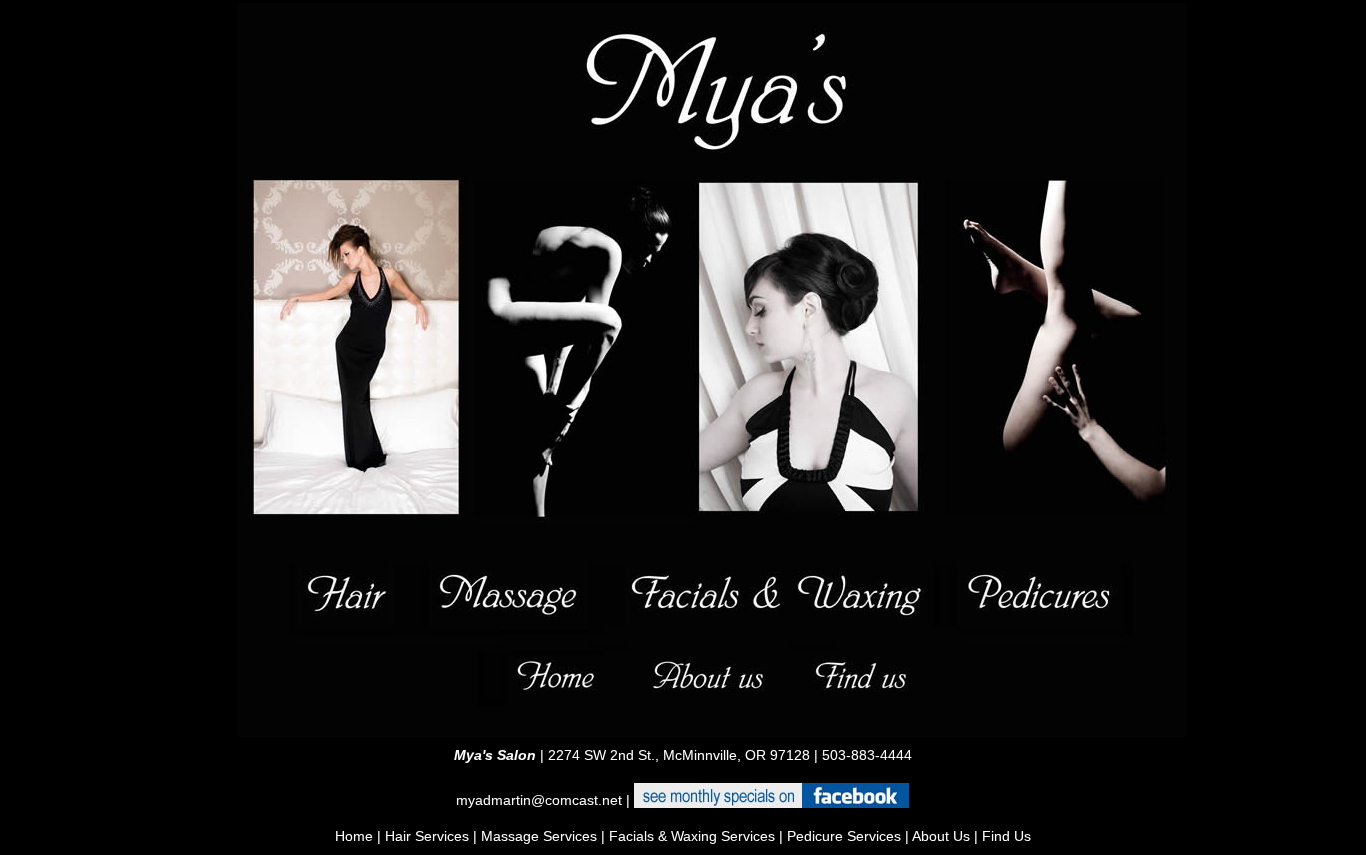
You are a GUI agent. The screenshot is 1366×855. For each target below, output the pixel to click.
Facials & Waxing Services (692, 836)
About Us (939, 836)
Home (354, 836)
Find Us (1004, 836)
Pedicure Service (840, 836)
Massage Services (539, 836)
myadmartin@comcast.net (539, 800)
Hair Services (427, 836)
